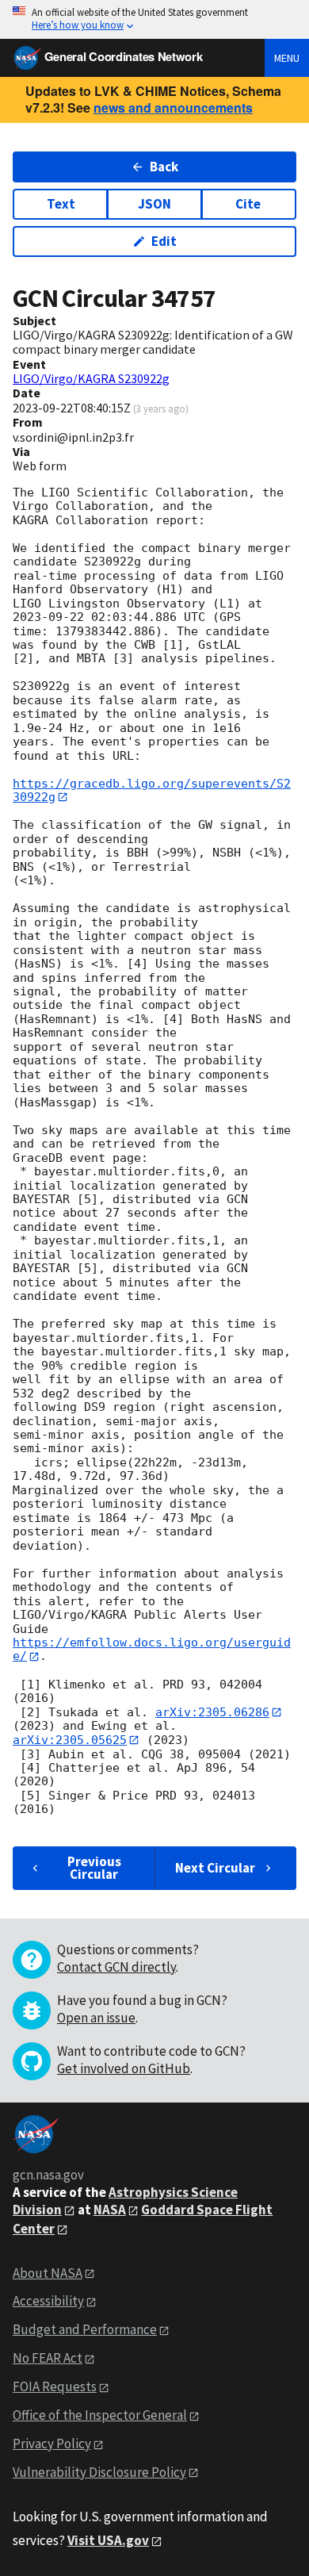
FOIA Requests (55, 2386)
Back (164, 167)
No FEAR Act (48, 2358)
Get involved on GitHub (124, 2068)
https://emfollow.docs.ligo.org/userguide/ (152, 1649)
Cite (248, 204)
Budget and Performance (85, 2329)
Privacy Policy (52, 2444)
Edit (164, 241)
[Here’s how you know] (154, 19)
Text (61, 204)
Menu (287, 58)
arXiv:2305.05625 (70, 1740)
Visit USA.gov (108, 2540)
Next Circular (215, 1868)
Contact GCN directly (116, 1967)
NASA (110, 2210)
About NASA (48, 2273)
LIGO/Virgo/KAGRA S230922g (91, 378)
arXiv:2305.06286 (212, 1712)
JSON (154, 204)
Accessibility (48, 2301)
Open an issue (96, 2018)
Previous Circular (94, 1867)
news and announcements (173, 107)
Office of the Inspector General (100, 2415)
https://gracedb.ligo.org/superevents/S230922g (152, 790)
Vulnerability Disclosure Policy (99, 2472)
